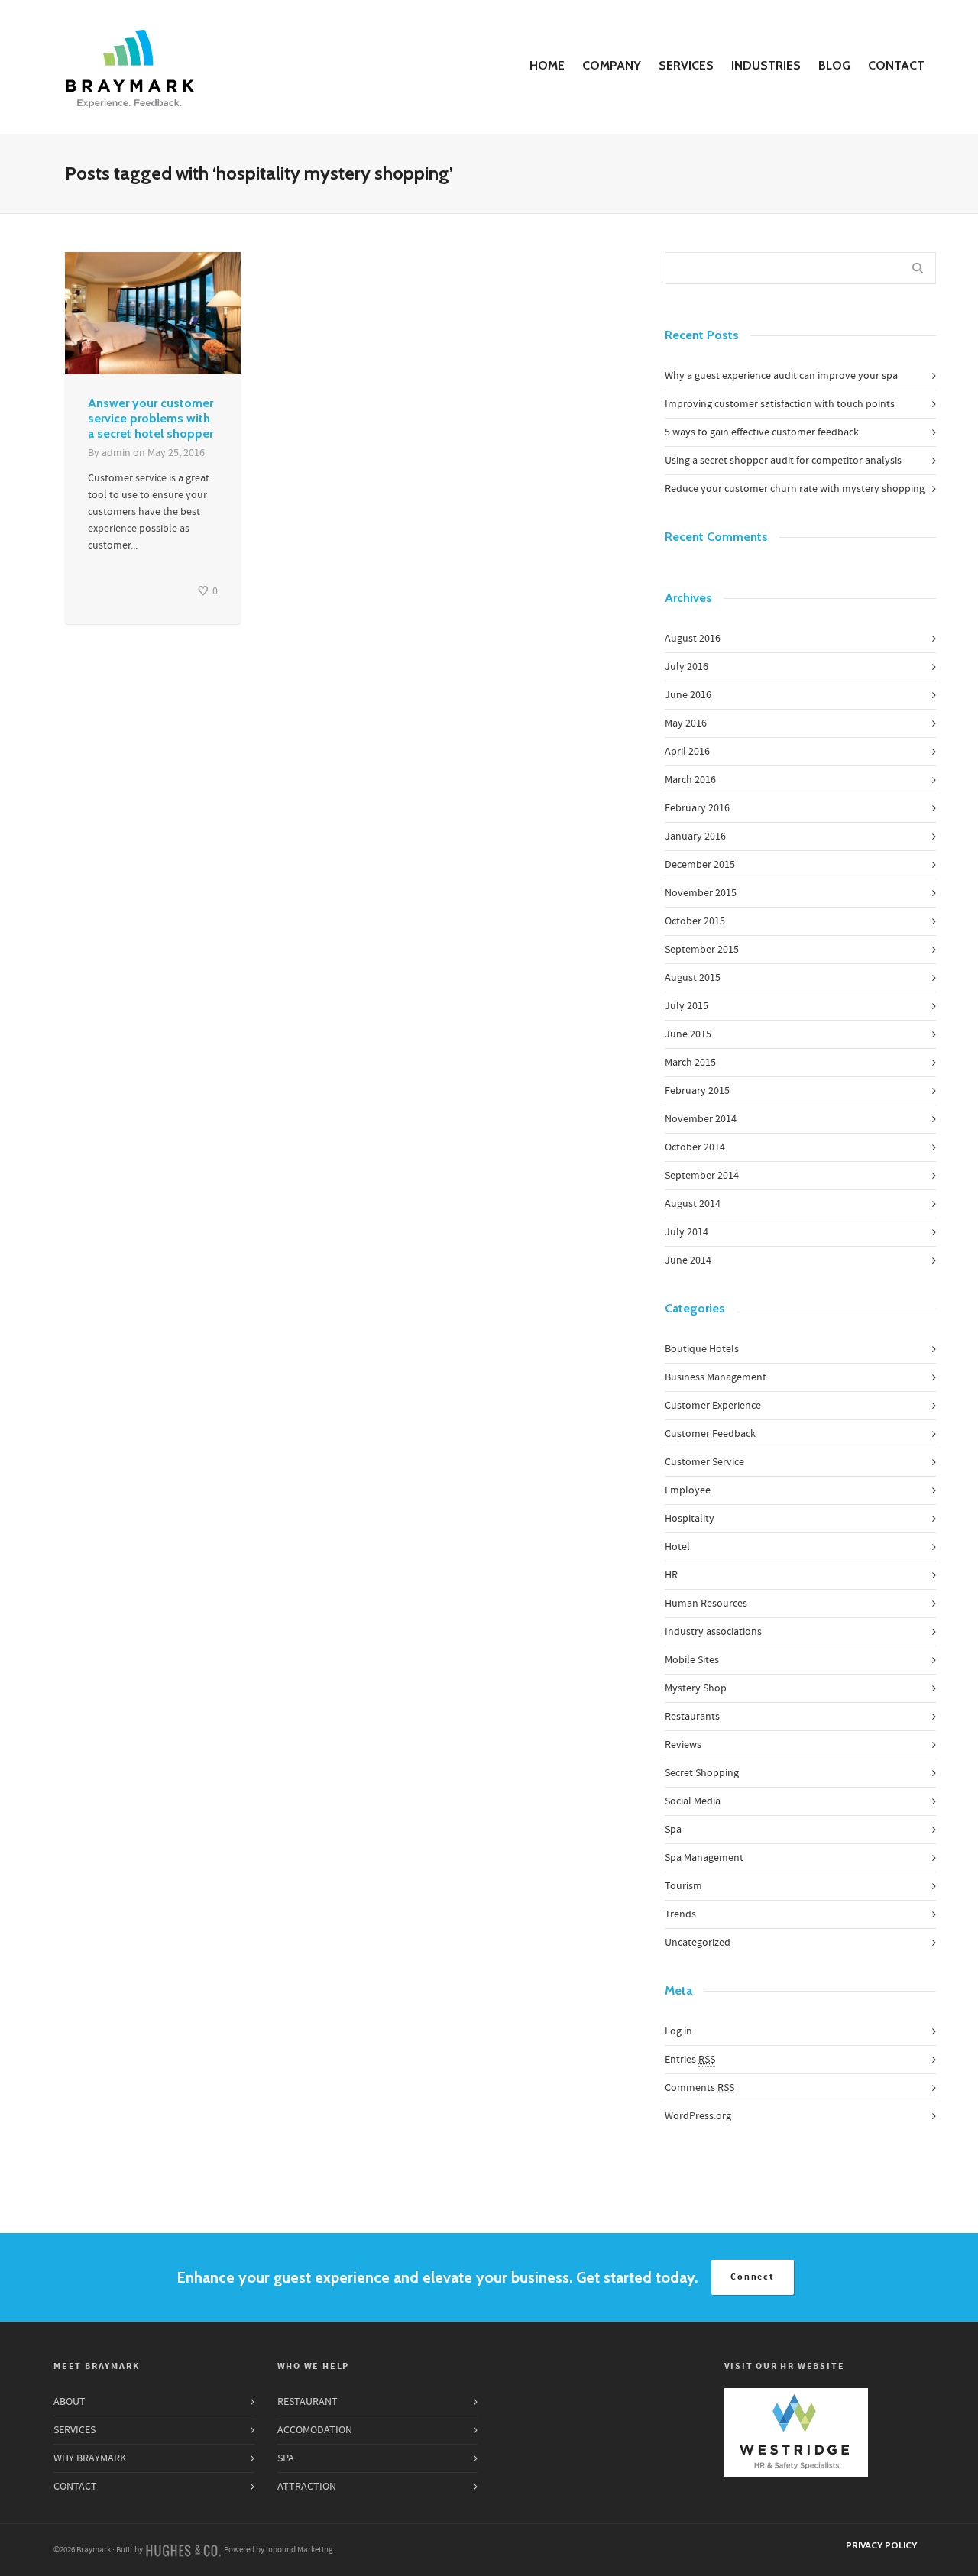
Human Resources (706, 1604)
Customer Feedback (710, 1434)
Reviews (683, 1745)
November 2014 (701, 1119)
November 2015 (701, 893)
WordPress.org (698, 2116)
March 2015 (690, 1063)
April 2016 (687, 752)
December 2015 (700, 865)
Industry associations (713, 1632)
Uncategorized (698, 1943)
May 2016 (686, 723)
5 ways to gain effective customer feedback (762, 432)
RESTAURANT (308, 2402)
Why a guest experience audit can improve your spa (781, 376)
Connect (753, 2277)
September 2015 (702, 950)
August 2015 (693, 978)
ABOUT (70, 2402)
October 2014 (695, 1147)
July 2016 (687, 667)
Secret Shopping (702, 1773)
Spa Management (704, 1858)
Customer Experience (713, 1406)
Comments (699, 2088)
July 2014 (687, 1232)
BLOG (834, 65)
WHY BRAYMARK (90, 2458)
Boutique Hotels (702, 1349)
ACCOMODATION (315, 2430)
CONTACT (896, 65)
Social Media (693, 1801)
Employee (688, 1490)
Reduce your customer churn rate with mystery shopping (795, 489)
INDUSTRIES (766, 65)
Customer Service (704, 1462)
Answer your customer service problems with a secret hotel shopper (151, 418)
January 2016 (695, 837)
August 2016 (693, 639)
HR (671, 1575)
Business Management (716, 1377)
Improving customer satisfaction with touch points (780, 404)
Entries (690, 2060)
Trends (680, 1914)
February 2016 (697, 808)
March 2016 (690, 780)
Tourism (683, 1886)
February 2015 (697, 1091)
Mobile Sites (692, 1660)
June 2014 (688, 1260)
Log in (678, 2031)
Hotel (677, 1547)
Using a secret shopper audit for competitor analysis (783, 461)
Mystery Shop (696, 1688)
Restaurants (692, 1717)
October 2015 (695, 921)
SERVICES (686, 65)
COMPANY (612, 65)
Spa (673, 1830)
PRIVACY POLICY (881, 2545)
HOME (547, 65)
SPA (286, 2458)
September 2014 (702, 1176)
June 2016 (688, 695)
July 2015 (687, 1006)
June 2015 (688, 1034)
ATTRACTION (307, 2487)
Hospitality (690, 1519)
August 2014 (693, 1204)
